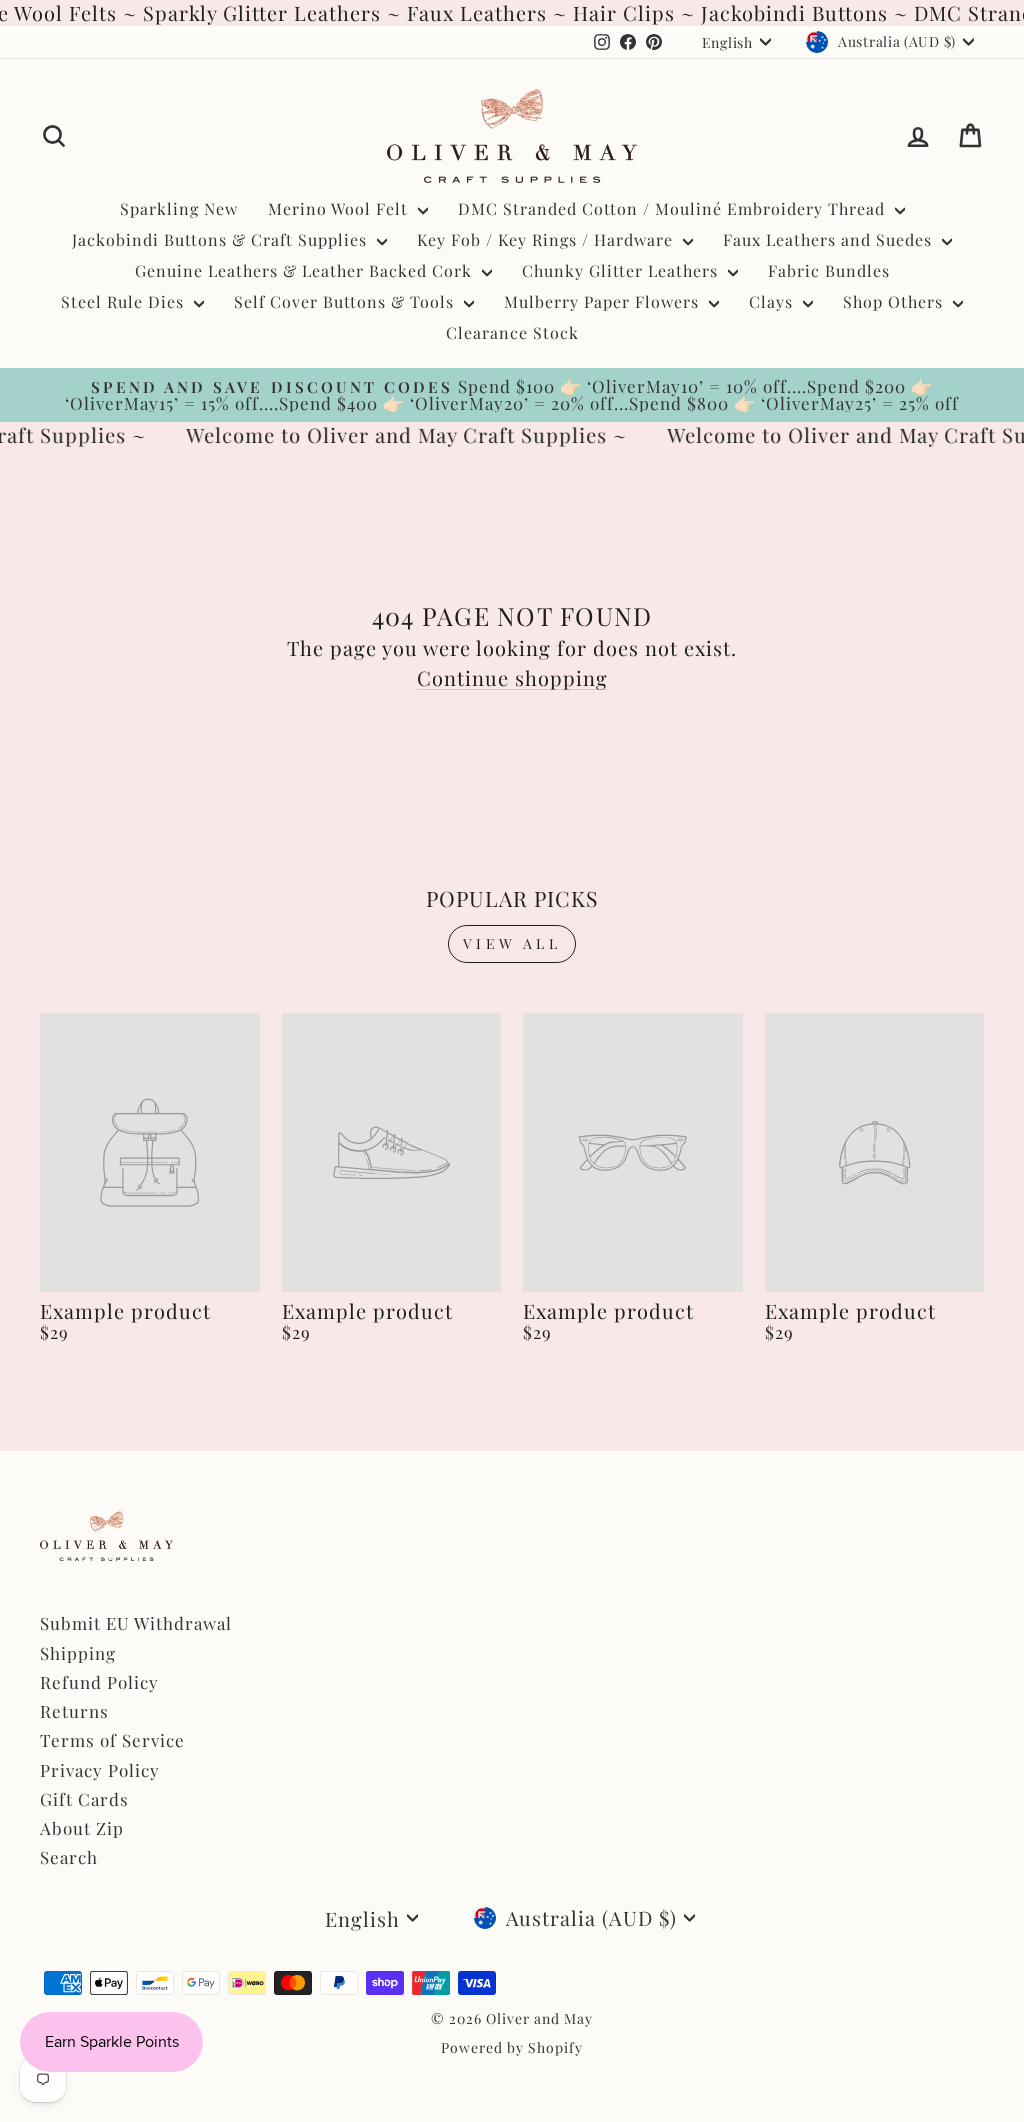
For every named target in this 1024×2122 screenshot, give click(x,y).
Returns (74, 1711)
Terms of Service (112, 1740)
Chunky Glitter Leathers (622, 270)
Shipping (78, 1653)
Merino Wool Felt (340, 208)
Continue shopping (512, 677)
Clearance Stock (512, 332)
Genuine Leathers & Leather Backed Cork (306, 270)
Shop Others (895, 301)
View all (512, 943)
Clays (773, 301)
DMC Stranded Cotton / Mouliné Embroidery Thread (674, 208)
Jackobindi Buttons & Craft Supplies (222, 239)
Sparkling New (179, 208)
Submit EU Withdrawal (136, 1623)
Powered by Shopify (512, 2047)
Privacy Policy (100, 1770)
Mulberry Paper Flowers (604, 301)
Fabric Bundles (829, 270)
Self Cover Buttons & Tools (346, 301)
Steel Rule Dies (125, 301)
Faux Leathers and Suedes (830, 239)
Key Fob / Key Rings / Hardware (547, 239)
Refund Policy (99, 1682)
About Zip (82, 1828)
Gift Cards (84, 1799)
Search (69, 1857)
